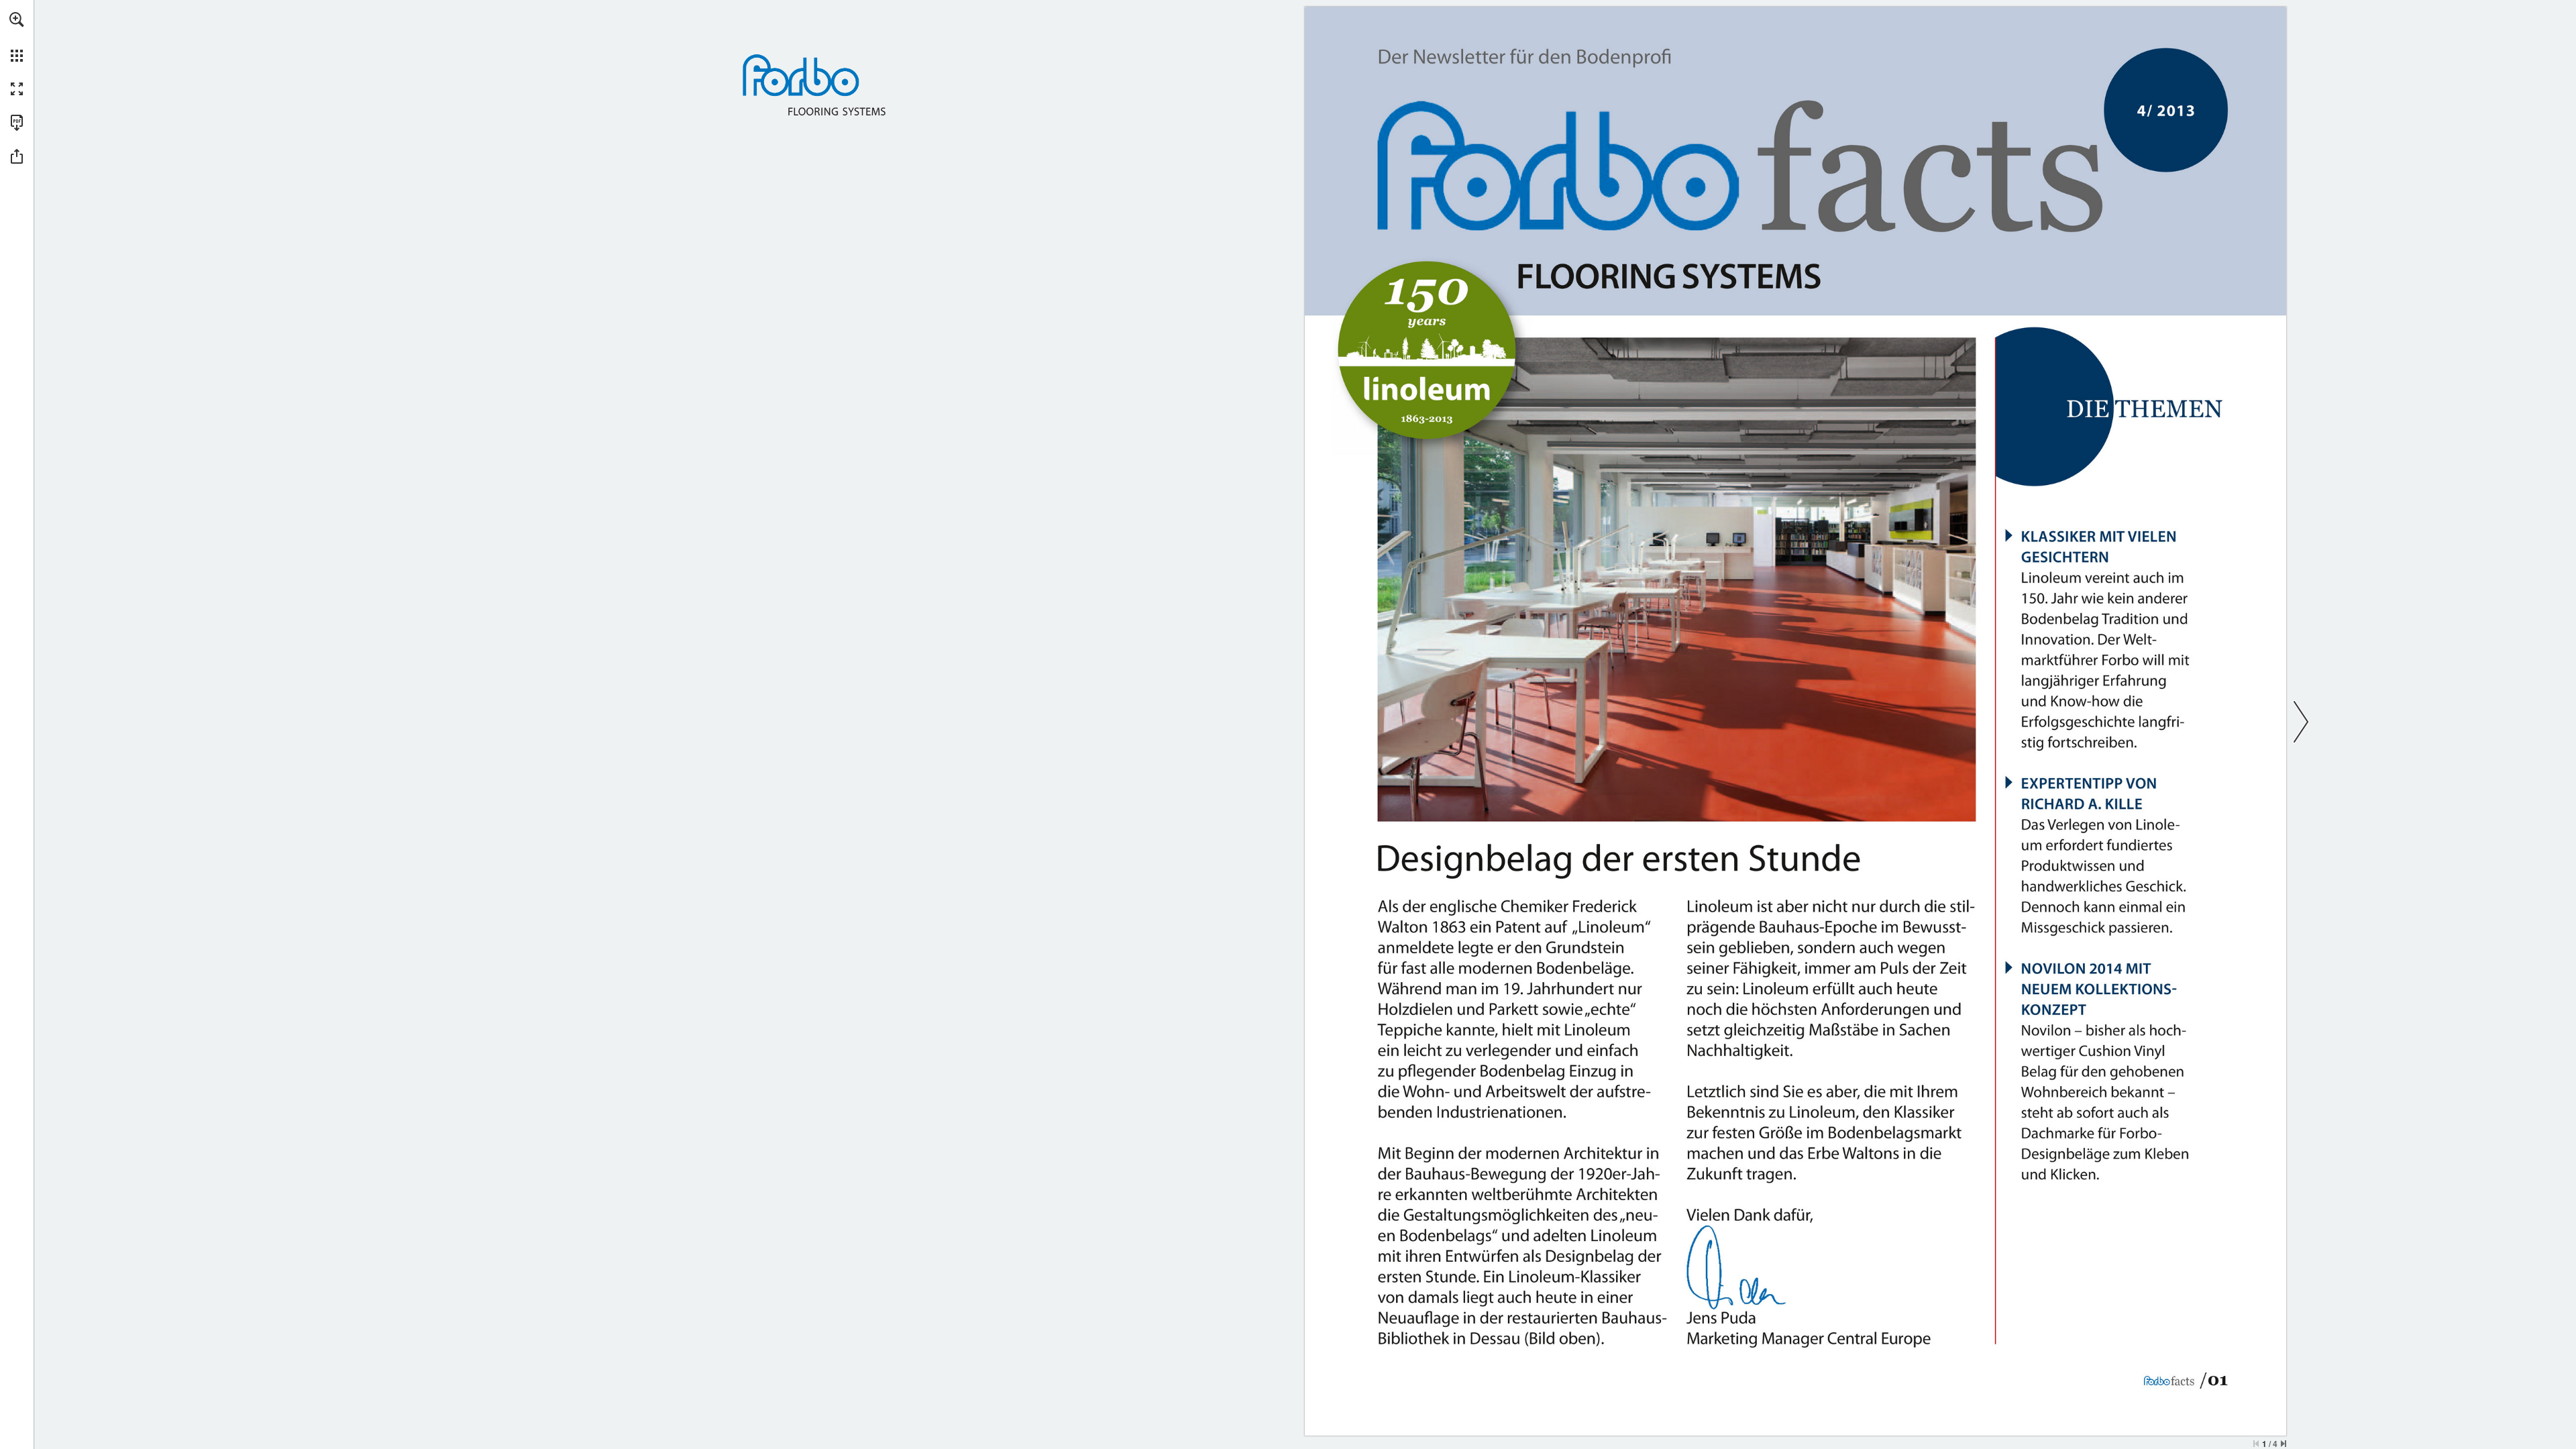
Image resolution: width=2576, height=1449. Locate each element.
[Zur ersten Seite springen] (2256, 1444)
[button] (17, 19)
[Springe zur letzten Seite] (2284, 1444)
